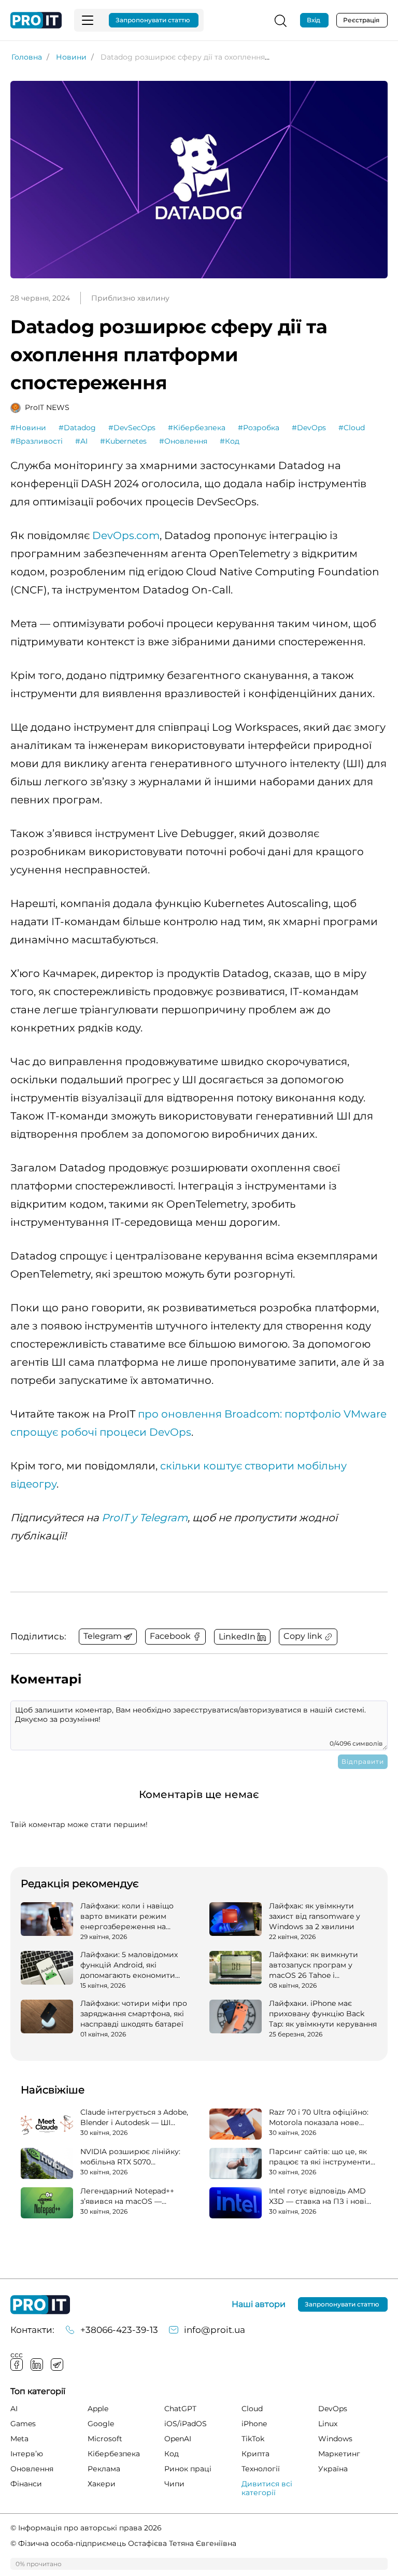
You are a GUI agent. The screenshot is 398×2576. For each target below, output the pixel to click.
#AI (81, 441)
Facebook (17, 2365)
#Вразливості (37, 441)
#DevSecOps (132, 428)
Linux (328, 2424)
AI (14, 2409)
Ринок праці (188, 2469)
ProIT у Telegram (145, 1518)
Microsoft (105, 2439)
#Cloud (352, 428)
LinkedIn (37, 2365)
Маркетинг (339, 2454)
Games (23, 2424)
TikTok (253, 2439)
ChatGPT (180, 2409)
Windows (335, 2439)
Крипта (255, 2454)
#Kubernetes (123, 441)
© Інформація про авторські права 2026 (86, 2528)
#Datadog (77, 428)
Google (101, 2424)
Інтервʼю (27, 2454)
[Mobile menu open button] (88, 20)
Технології (261, 2469)
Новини (71, 57)
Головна (27, 57)
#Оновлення (183, 441)
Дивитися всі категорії (267, 2488)
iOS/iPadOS (186, 2424)
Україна (333, 2469)
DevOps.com (126, 535)
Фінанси (26, 2484)
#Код (230, 441)
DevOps (333, 2409)
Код (172, 2454)
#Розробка (259, 428)
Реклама (104, 2469)
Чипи (174, 2484)
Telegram (57, 2365)
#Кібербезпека (197, 428)
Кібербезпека (114, 2454)
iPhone (254, 2424)
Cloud (252, 2409)
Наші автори (259, 2304)
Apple (98, 2409)
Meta (19, 2439)
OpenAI (178, 2439)
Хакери (102, 2484)
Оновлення (32, 2469)
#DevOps (309, 428)
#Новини (28, 428)
